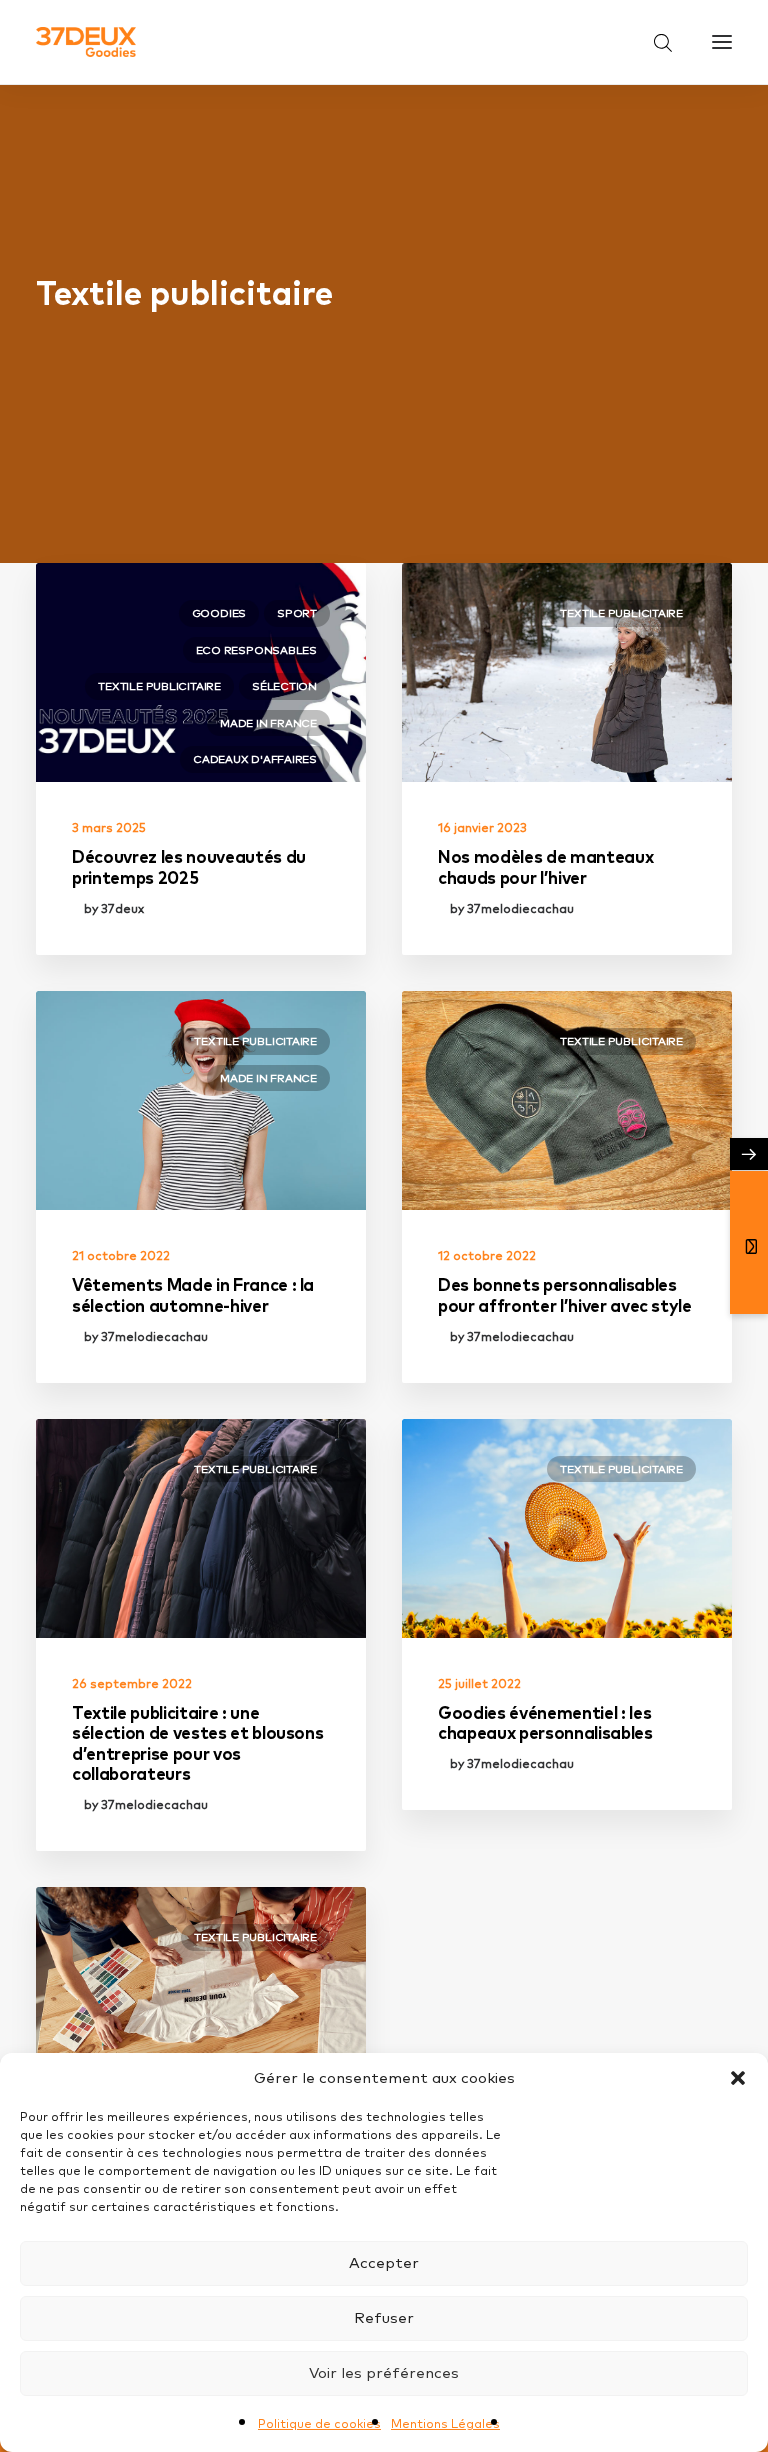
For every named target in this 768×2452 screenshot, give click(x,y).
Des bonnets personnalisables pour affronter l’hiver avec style (565, 1294)
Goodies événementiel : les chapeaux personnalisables (545, 1722)
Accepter (384, 2262)
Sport (297, 613)
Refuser (384, 2317)
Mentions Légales (445, 2423)
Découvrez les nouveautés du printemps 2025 (189, 866)
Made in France (268, 723)
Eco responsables (256, 650)
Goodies (219, 613)
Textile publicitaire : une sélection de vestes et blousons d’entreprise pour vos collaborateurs (197, 1743)
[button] (738, 2078)
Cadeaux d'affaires (255, 759)
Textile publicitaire (159, 686)
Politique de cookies (319, 2423)
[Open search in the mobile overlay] (654, 42)
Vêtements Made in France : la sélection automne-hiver (193, 1294)
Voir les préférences (384, 2372)
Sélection (284, 686)
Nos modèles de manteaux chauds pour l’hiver (545, 866)
